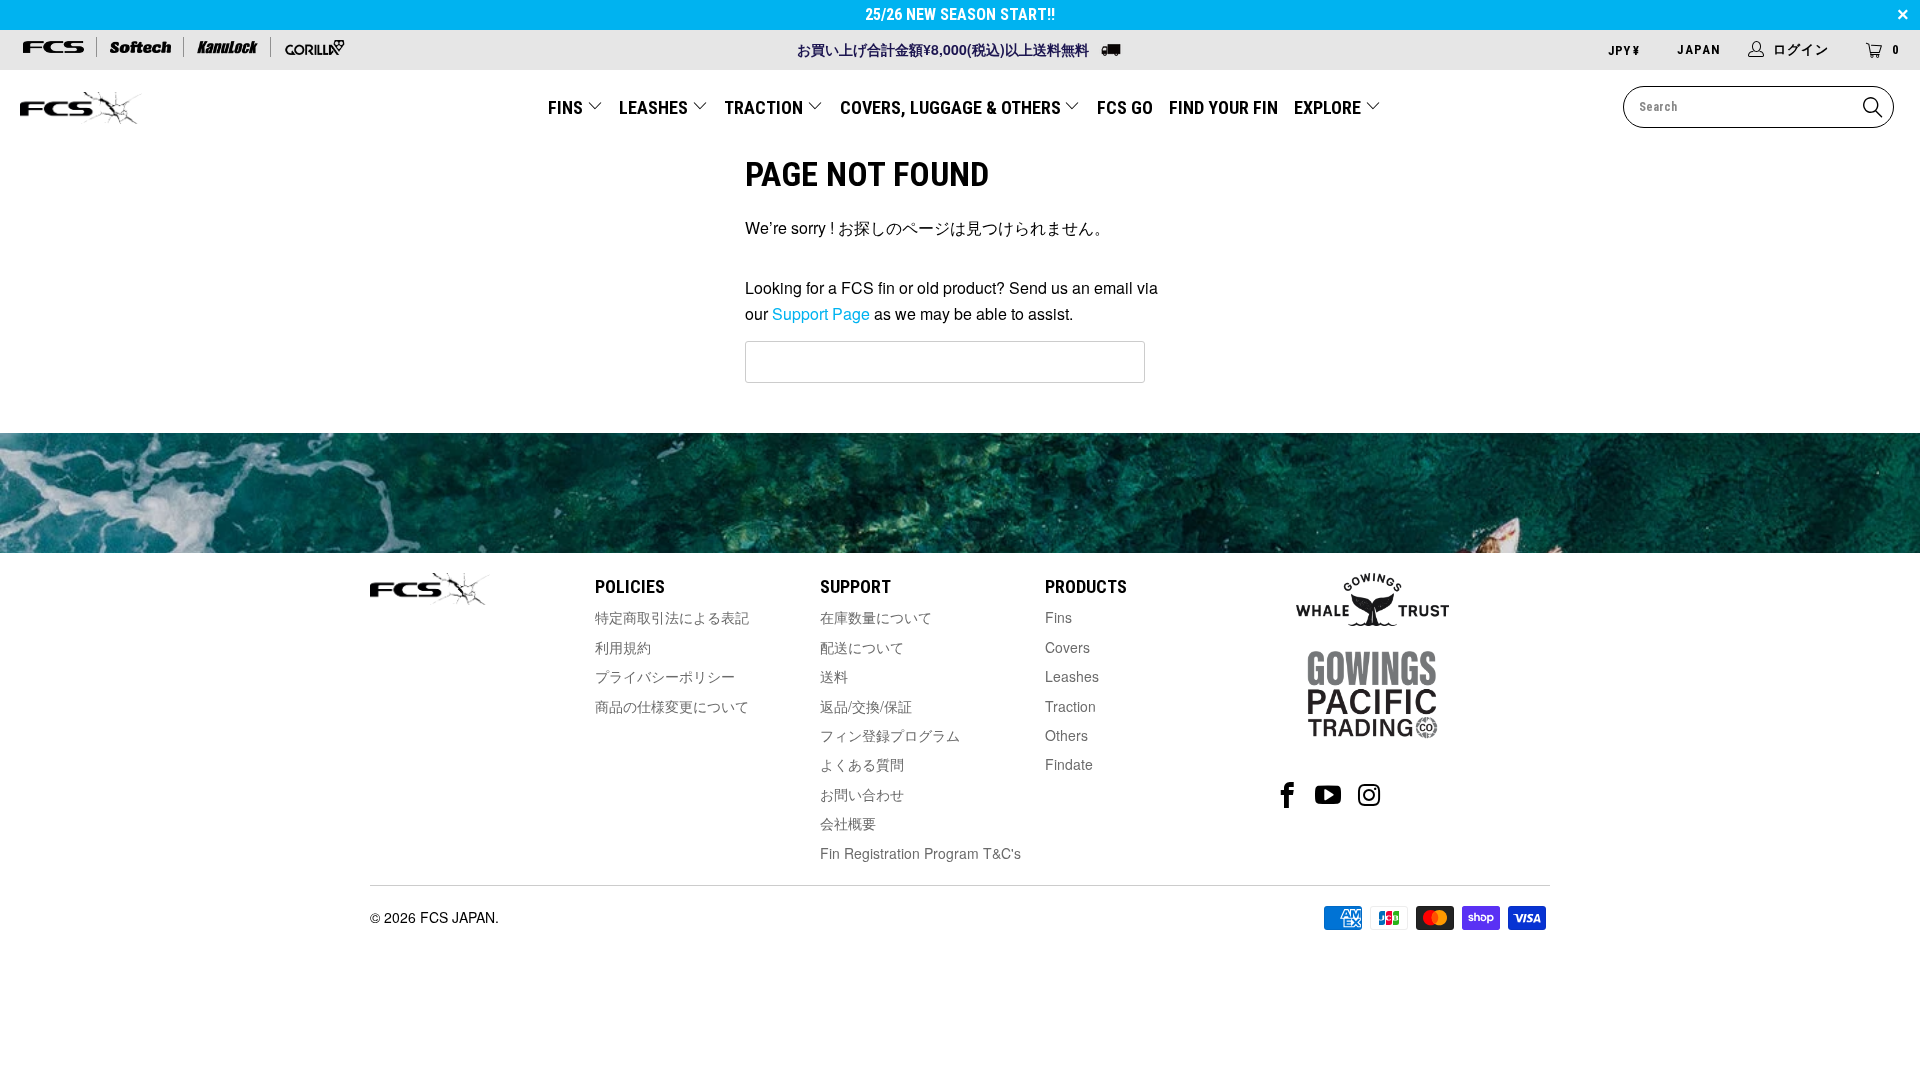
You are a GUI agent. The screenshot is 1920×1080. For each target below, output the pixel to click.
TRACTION (765, 107)
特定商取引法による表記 (672, 617)
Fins (1058, 617)
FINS (567, 107)
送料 (834, 676)
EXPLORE (1329, 107)
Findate (1069, 764)
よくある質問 (862, 764)
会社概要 (848, 823)
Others (1066, 735)
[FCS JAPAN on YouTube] (1328, 795)
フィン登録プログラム (890, 735)
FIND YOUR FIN (1223, 107)
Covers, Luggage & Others (952, 107)
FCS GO (1125, 107)
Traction (1070, 706)
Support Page (821, 313)
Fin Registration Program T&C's (920, 853)
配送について (862, 647)
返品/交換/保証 (866, 706)
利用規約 (623, 647)
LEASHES (655, 107)
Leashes (1072, 676)
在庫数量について (876, 617)
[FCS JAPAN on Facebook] (1287, 795)
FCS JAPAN (457, 917)
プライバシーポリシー (665, 676)
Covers (1067, 647)
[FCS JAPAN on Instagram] (1369, 795)
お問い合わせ (862, 794)
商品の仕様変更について (672, 706)
